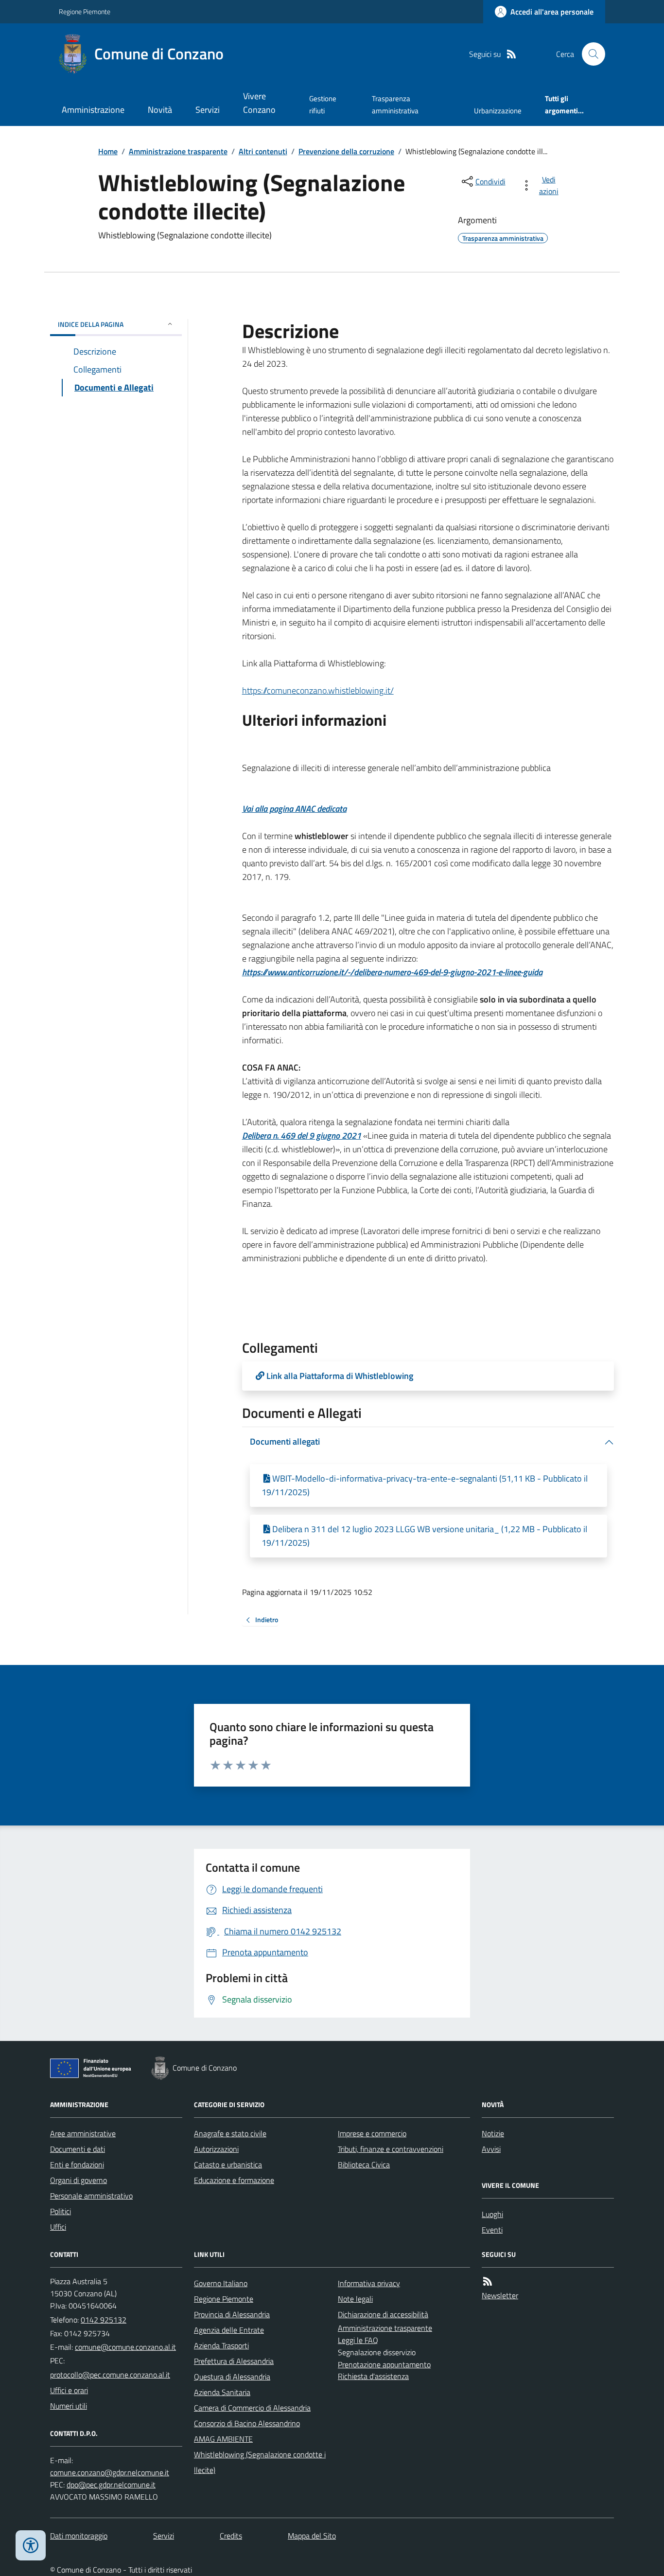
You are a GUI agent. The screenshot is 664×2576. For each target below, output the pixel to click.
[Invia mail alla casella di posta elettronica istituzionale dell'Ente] (125, 2347)
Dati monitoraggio (79, 2536)
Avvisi (491, 2149)
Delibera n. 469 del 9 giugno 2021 (302, 1136)
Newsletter (500, 2295)
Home (108, 151)
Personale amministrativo (91, 2196)
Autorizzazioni (216, 2149)
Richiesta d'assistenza (373, 2376)
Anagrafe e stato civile (230, 2133)
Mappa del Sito (312, 2536)
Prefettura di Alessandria (234, 2361)
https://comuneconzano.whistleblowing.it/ (318, 690)
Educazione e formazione (234, 2180)
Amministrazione (93, 110)
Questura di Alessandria (232, 2377)
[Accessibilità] (31, 2545)
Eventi (492, 2230)
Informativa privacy (369, 2283)
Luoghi (492, 2214)
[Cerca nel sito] (590, 54)
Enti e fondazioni (77, 2165)
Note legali (355, 2299)
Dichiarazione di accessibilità (383, 2314)
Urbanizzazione (498, 111)
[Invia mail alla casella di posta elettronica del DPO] (110, 2473)
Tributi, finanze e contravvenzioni (391, 2149)
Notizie (493, 2133)
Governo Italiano (221, 2283)
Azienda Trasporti (221, 2345)
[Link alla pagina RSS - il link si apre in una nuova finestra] (511, 54)
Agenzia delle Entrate (229, 2330)
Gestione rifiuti (323, 104)
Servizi (208, 110)
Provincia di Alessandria (232, 2314)
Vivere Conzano (259, 103)
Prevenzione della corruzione (346, 151)
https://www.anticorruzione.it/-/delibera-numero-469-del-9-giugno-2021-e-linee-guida (392, 972)
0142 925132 (104, 2320)
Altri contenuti (263, 151)
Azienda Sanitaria (222, 2392)
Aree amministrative (83, 2133)
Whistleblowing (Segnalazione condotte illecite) (260, 2462)
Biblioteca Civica (364, 2165)
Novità (160, 110)
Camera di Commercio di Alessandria (252, 2408)
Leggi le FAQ (358, 2340)
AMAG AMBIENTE (223, 2439)
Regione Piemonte (85, 11)
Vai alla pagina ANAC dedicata (294, 809)
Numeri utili (69, 2406)
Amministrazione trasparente (178, 151)
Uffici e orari (69, 2390)
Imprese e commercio (372, 2133)
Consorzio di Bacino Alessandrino (247, 2423)
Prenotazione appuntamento (384, 2364)
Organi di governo (79, 2180)
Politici (61, 2211)
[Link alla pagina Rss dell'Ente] (488, 2281)
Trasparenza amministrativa (395, 104)
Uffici (58, 2227)
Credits (231, 2536)
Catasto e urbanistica (228, 2165)
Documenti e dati (78, 2149)
